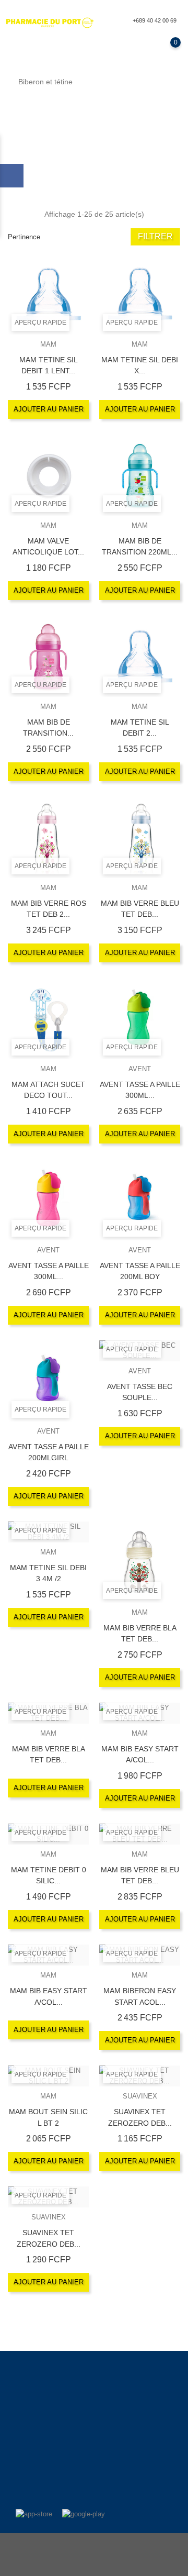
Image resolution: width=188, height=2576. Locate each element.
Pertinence (24, 237)
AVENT (140, 1069)
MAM (48, 344)
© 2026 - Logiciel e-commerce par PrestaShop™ (94, 2546)
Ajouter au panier (49, 409)
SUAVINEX (140, 2096)
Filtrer (155, 236)
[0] (165, 50)
